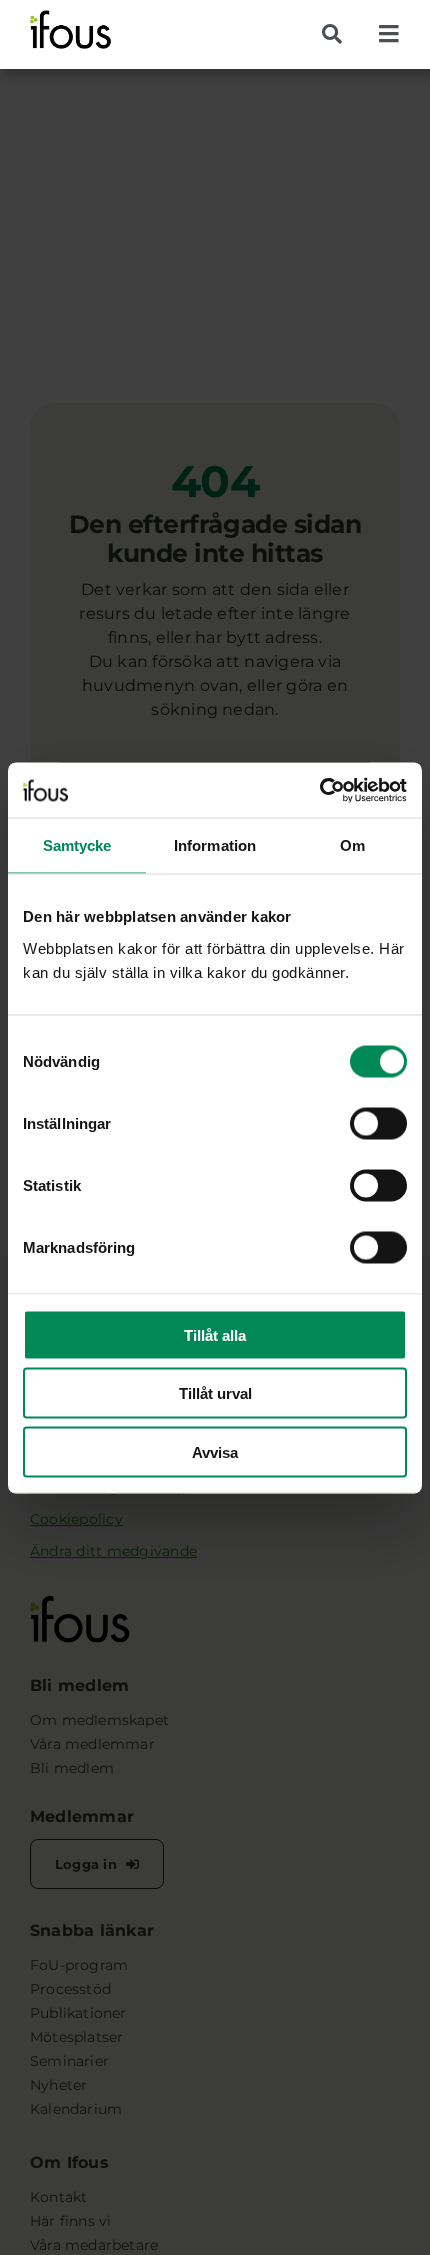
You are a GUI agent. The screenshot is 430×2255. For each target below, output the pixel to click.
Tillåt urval (215, 1393)
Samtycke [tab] (77, 845)
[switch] (378, 1123)
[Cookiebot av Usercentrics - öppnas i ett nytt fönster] (319, 790)
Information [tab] (215, 845)
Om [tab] (352, 845)
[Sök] (339, 34)
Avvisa (215, 1451)
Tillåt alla (215, 1334)
